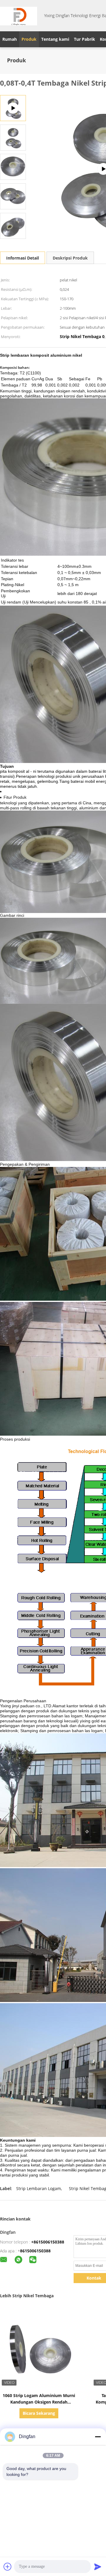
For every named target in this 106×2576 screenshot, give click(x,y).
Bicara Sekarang (39, 2413)
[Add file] (8, 2567)
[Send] (98, 2567)
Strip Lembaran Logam (39, 2188)
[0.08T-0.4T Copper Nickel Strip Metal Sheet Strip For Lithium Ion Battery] (13, 137)
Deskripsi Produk (70, 258)
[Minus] (98, 2437)
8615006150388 (35, 2251)
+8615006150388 (48, 2242)
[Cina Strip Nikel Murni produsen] (19, 16)
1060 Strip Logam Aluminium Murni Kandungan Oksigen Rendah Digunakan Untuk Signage (39, 2402)
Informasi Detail (23, 258)
